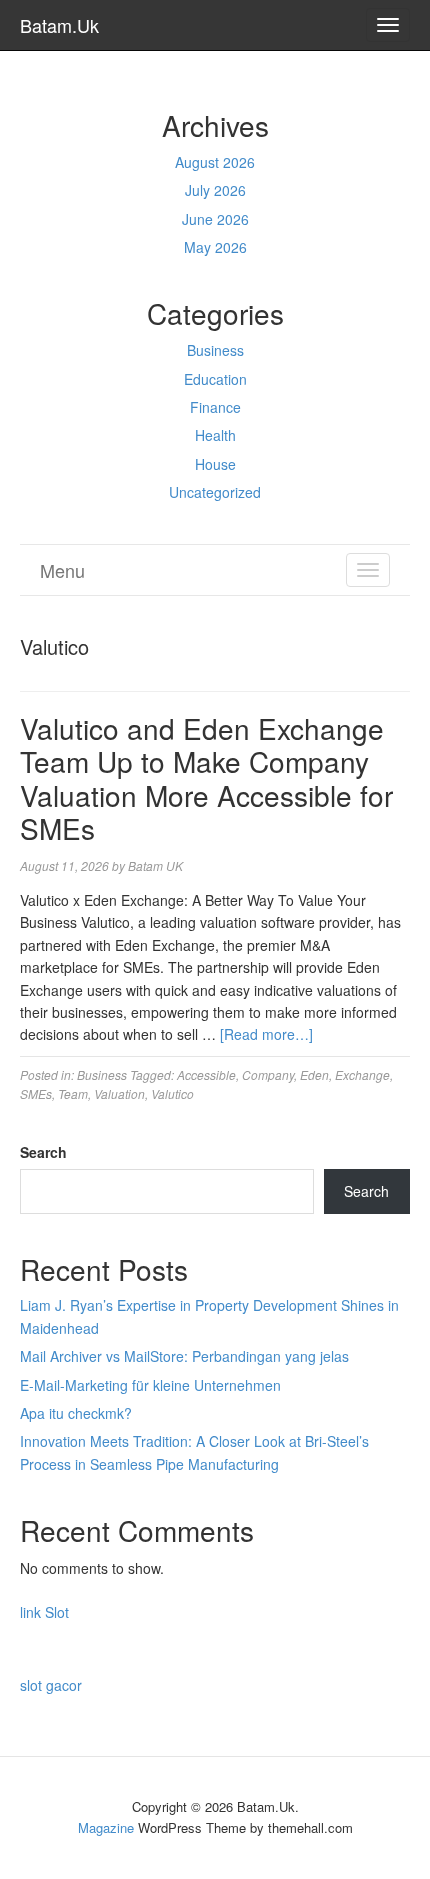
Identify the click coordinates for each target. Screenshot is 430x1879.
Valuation (119, 1093)
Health (215, 435)
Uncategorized (215, 492)
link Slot (44, 1612)
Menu (62, 570)
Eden (314, 1074)
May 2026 (215, 247)
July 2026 (215, 190)
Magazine (106, 1827)
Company (268, 1074)
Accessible (206, 1074)
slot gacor (51, 1685)
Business (215, 350)
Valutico (172, 1093)
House (215, 464)
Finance (215, 407)
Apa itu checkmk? (76, 1413)
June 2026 (215, 219)
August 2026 (215, 162)
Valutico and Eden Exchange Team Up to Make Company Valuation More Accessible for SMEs (206, 778)
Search (43, 1152)
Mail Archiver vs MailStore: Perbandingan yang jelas (184, 1356)
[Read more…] (266, 1034)
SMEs (36, 1093)
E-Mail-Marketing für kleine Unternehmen (150, 1385)
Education (215, 379)
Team (73, 1093)
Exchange (362, 1074)
